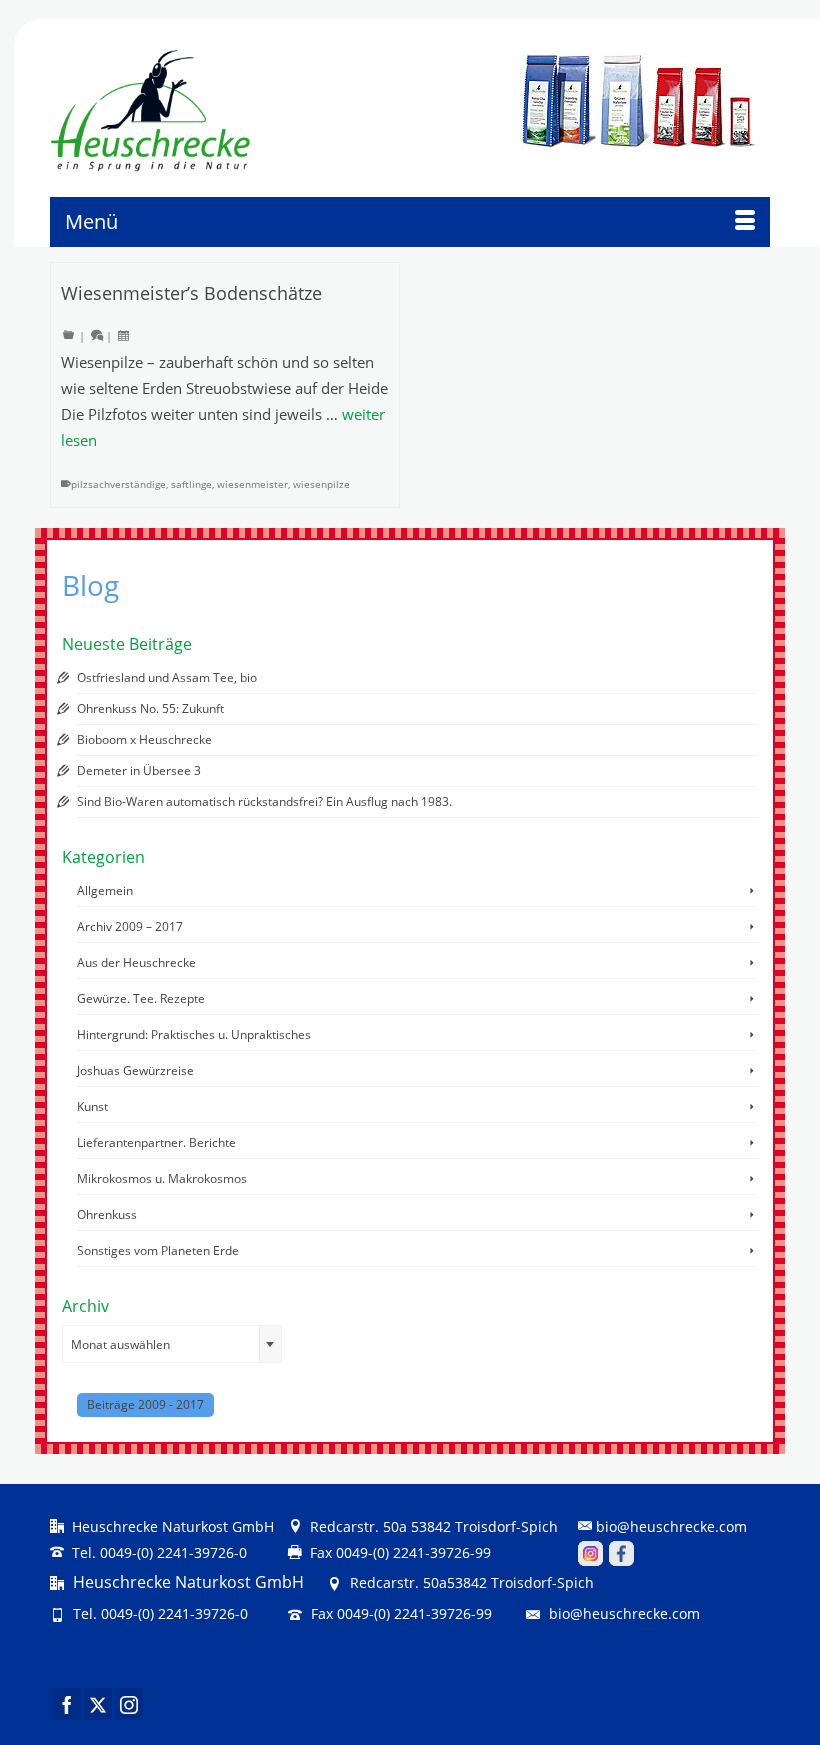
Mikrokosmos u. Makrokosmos (162, 1178)
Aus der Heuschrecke (136, 962)
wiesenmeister (252, 484)
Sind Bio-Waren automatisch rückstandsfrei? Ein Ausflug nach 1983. (264, 801)
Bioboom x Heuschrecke (144, 739)
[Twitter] (98, 1704)
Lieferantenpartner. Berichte (156, 1142)
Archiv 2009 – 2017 (130, 926)
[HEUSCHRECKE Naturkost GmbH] (129, 111)
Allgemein (105, 890)
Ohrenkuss (107, 1214)
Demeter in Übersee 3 (139, 770)
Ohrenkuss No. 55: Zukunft (150, 708)
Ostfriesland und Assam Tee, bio (167, 677)
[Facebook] (67, 1704)
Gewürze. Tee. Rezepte (141, 998)
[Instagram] (129, 1704)
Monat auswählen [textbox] (120, 1344)
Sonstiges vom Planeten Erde (158, 1250)
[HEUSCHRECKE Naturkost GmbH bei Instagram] (590, 1552)
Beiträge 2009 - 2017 (145, 1404)
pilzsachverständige (118, 484)
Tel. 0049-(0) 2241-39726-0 (157, 1552)
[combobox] (172, 1344)
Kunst (92, 1106)
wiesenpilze (321, 484)
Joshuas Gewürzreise (135, 1070)
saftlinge (191, 484)
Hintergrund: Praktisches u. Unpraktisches (194, 1034)
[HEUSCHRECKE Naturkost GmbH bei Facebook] (621, 1552)
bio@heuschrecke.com (671, 1526)
